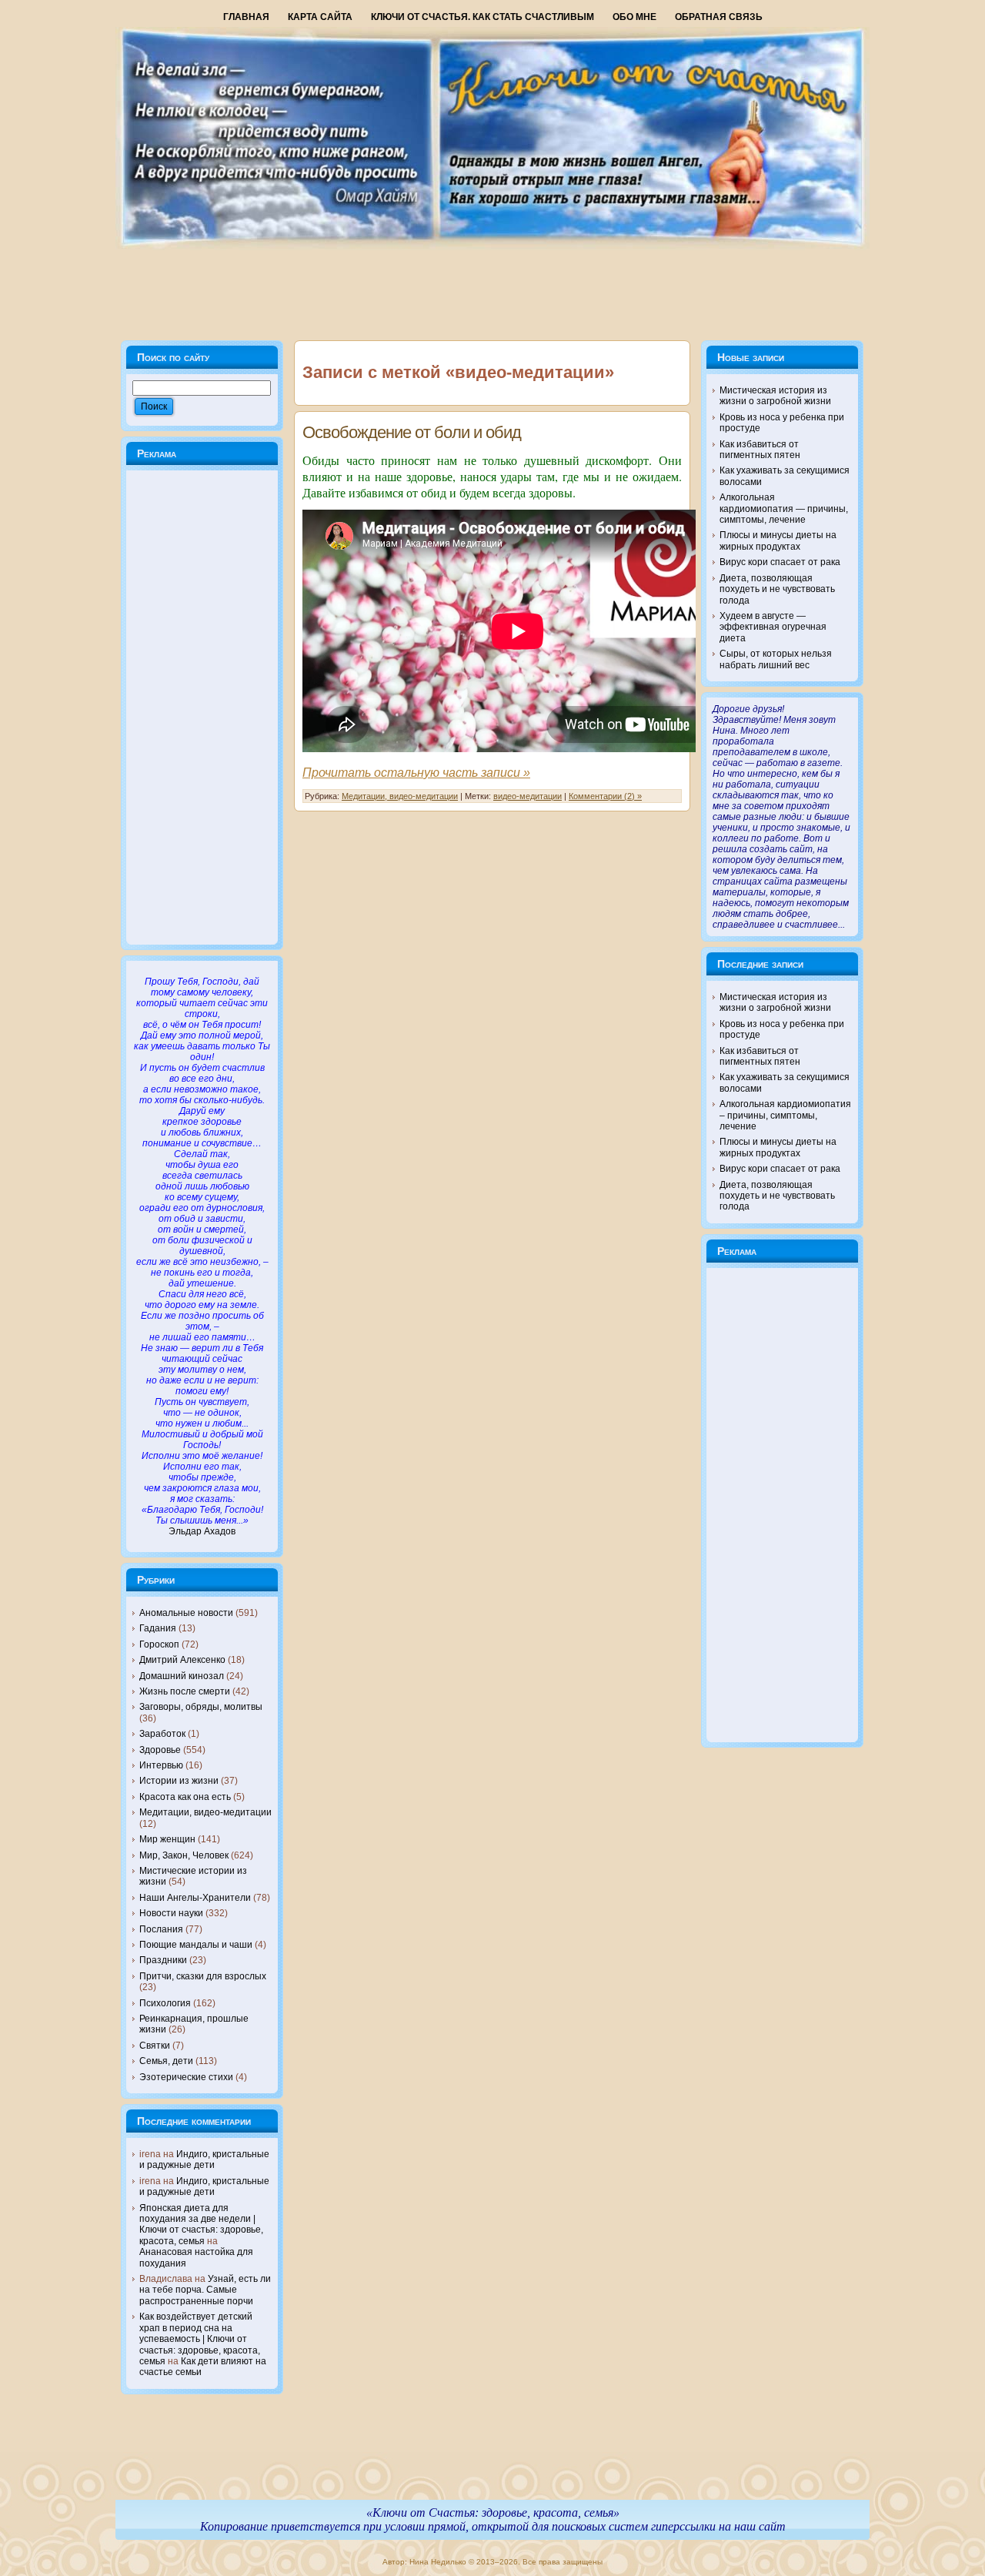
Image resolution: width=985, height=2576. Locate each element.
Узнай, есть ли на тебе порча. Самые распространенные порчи (205, 2290)
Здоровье (160, 1750)
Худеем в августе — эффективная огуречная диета (773, 627)
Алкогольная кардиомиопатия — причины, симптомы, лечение (784, 509)
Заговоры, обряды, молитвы (201, 1707)
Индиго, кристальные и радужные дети (204, 2159)
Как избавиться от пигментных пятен (760, 450)
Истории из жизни (179, 1781)
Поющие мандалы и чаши (196, 1945)
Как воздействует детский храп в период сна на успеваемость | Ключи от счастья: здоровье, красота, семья (200, 2339)
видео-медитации (528, 796)
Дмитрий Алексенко (182, 1660)
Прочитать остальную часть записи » (416, 773)
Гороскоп (159, 1644)
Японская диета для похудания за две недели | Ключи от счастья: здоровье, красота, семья (201, 2225)
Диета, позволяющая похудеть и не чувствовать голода (777, 589)
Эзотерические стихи (186, 2077)
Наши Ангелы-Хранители (195, 1898)
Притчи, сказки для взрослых (203, 1976)
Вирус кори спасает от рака (780, 562)
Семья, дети (166, 2061)
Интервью (161, 1765)
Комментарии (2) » (605, 796)
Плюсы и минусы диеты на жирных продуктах (778, 540)
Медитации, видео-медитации (205, 1812)
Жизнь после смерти (185, 1691)
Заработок (162, 1734)
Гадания (158, 1628)
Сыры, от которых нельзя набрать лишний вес (776, 659)
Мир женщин (167, 1839)
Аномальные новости (186, 1613)
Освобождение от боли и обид (412, 432)
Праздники (163, 1960)
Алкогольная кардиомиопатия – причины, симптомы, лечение (785, 1115)
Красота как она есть (185, 1797)
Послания (161, 1929)
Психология (165, 2003)
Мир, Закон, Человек (184, 1855)
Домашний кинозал (182, 1676)
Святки (155, 2046)
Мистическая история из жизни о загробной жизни (775, 396)
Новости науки (171, 1913)
